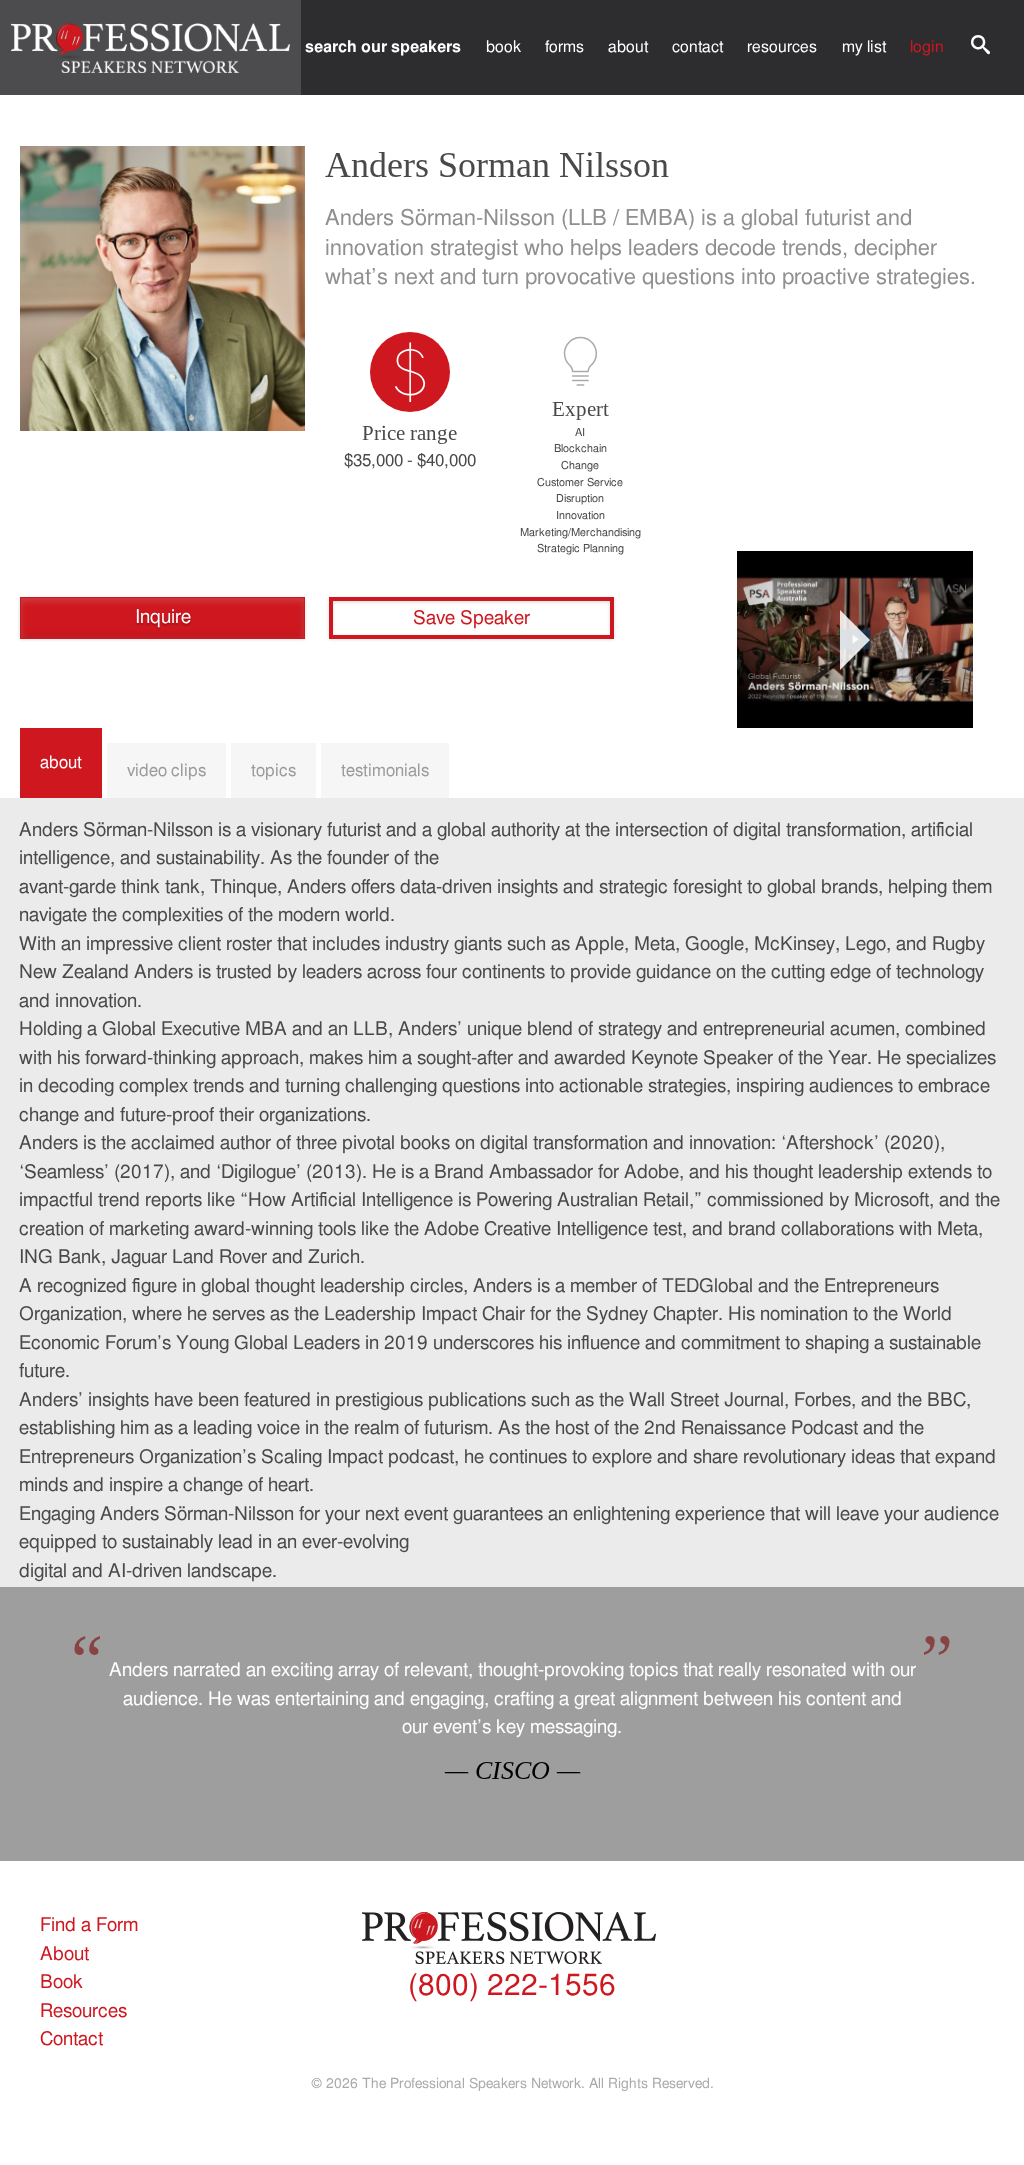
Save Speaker (471, 618)
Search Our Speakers (383, 47)
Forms (564, 47)
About (628, 47)
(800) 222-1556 (512, 1986)
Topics (273, 770)
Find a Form (89, 1925)
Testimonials (385, 770)
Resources (782, 47)
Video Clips (166, 770)
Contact (697, 47)
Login (927, 47)
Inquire (163, 617)
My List (864, 47)
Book (503, 47)
